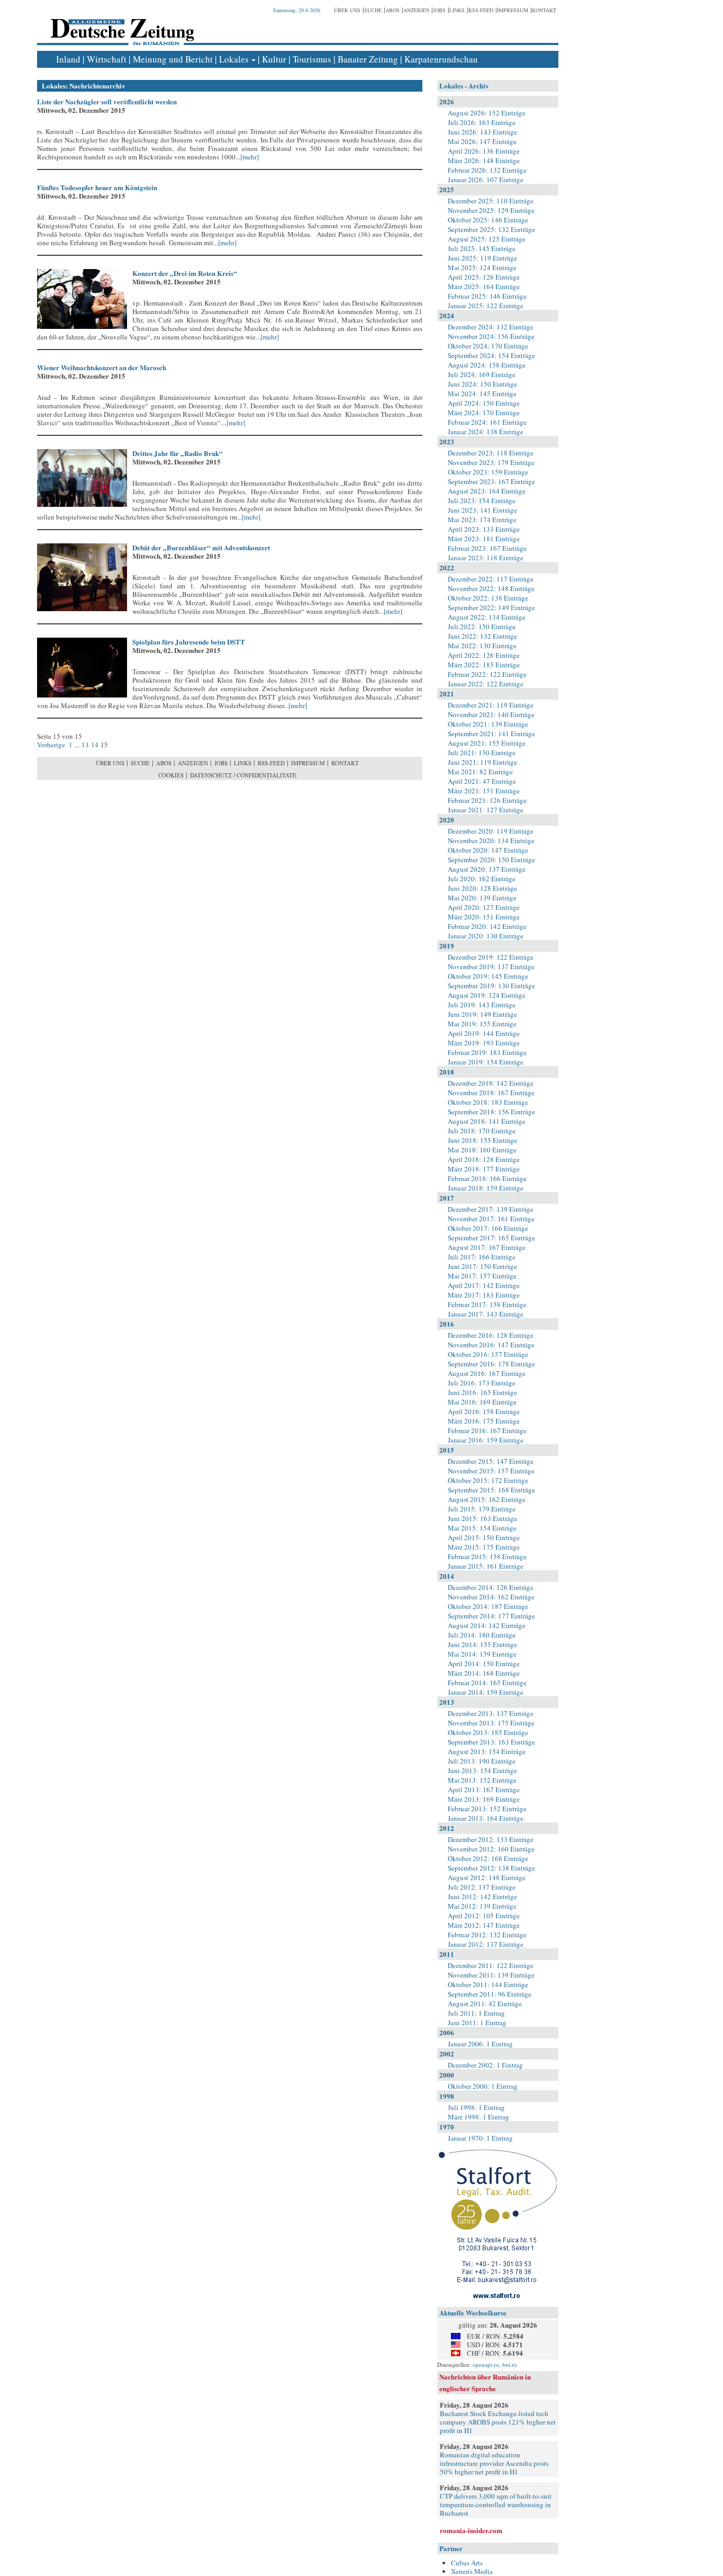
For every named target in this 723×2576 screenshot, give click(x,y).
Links (457, 10)
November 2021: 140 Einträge (491, 714)
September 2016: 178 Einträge (491, 1364)
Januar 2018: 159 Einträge (486, 1188)
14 (95, 745)
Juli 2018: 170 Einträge (482, 1131)
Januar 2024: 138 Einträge (486, 432)
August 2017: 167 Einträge (487, 1247)
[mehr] (250, 157)
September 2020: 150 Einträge (491, 860)
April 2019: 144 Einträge (484, 1033)
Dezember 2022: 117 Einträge (491, 579)
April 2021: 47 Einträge (482, 781)
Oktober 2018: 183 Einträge (488, 1102)
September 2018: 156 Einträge (491, 1112)
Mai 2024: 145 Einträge (482, 393)
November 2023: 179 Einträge (491, 462)
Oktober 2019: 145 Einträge (488, 976)
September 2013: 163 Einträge (491, 1742)
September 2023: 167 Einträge (491, 481)
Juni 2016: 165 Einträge (482, 1392)
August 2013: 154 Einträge (487, 1751)
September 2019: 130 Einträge (491, 986)
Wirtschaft (107, 59)
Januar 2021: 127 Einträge (486, 810)
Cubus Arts (467, 2563)
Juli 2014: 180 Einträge (482, 1635)
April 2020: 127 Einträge (484, 907)
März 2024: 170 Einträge (484, 413)
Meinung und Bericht (173, 59)
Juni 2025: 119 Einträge (482, 258)
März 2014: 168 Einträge (484, 1673)
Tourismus (312, 59)
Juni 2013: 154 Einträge (482, 1770)
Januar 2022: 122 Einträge (486, 684)
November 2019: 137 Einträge (491, 967)
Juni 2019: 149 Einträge (482, 1014)
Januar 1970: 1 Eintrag (480, 2138)
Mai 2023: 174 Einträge (482, 520)
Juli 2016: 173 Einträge (482, 1383)
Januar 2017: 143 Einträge (486, 1314)
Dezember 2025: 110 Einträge (491, 201)
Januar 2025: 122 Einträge (486, 306)
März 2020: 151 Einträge (484, 917)
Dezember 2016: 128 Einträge (491, 1335)
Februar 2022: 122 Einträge (487, 674)
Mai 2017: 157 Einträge (482, 1276)
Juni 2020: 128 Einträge (482, 888)
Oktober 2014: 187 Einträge (488, 1606)
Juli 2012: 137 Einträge (482, 1887)
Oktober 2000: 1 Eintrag (483, 2086)
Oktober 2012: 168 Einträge (488, 1858)
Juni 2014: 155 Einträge (482, 1644)
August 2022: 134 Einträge (487, 617)
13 (85, 745)
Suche (373, 10)
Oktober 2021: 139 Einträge (488, 724)
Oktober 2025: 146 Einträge (488, 220)
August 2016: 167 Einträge (487, 1373)
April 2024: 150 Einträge (484, 403)
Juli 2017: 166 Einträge (482, 1257)
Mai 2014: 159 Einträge (482, 1654)
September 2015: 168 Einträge (491, 1490)
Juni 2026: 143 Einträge (482, 132)
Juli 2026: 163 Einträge (482, 122)
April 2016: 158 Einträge (484, 1411)
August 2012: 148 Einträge (487, 1877)
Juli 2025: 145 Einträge (482, 248)
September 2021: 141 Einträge (491, 734)
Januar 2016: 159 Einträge (486, 1440)
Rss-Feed (481, 10)
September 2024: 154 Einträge (491, 355)
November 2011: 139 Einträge (491, 1975)
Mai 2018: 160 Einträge (482, 1150)
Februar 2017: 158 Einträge (487, 1304)
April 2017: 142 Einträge (484, 1285)
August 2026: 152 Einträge (487, 113)
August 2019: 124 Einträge (487, 995)
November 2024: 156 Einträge (491, 336)
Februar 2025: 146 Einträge (487, 296)
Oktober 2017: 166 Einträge (488, 1228)
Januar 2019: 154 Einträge (486, 1062)
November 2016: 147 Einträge (491, 1345)
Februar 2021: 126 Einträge (487, 800)
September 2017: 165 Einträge (491, 1238)
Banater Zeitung (368, 59)
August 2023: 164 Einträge (487, 491)
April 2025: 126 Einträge (484, 277)
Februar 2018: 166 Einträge (487, 1178)
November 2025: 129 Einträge (491, 210)
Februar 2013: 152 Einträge (487, 1809)
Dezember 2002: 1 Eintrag (485, 2065)
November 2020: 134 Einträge (491, 840)
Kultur (274, 59)
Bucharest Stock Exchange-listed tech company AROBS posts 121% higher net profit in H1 (498, 2422)
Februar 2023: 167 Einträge (487, 548)
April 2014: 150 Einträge (484, 1663)
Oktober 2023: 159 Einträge (488, 472)
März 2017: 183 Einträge (484, 1295)
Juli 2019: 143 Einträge (482, 1005)
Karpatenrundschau (441, 59)
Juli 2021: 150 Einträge (482, 753)
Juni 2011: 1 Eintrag (477, 2023)
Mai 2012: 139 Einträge (482, 1906)
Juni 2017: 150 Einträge (482, 1266)
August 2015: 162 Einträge (487, 1499)
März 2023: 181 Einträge (484, 539)
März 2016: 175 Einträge (484, 1421)
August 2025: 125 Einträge (487, 239)
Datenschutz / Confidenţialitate (243, 775)
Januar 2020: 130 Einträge (486, 936)
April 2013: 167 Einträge (484, 1790)
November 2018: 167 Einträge (491, 1093)
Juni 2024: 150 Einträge (482, 384)
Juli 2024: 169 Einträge (482, 374)
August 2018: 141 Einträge (487, 1121)
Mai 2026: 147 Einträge (482, 141)
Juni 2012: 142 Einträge (482, 1897)
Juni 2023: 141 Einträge (482, 510)
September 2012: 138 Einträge (491, 1868)
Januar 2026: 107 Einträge (486, 180)
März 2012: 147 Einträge (484, 1925)
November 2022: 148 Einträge (491, 588)
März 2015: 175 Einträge (484, 1547)
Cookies (171, 775)
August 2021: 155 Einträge (487, 743)
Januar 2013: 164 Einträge (486, 1818)
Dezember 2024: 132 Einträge (491, 327)
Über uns (347, 10)
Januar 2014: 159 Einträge (486, 1692)
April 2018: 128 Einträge (484, 1159)
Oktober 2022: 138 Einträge (488, 598)
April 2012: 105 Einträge (484, 1916)
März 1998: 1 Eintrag (478, 2117)
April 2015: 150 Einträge (484, 1537)
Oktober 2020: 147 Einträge (488, 850)
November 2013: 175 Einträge (491, 1723)
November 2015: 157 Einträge (491, 1471)
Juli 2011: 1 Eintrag (476, 2013)
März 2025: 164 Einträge (484, 287)
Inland (68, 59)
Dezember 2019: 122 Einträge (491, 957)
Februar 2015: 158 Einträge (487, 1557)
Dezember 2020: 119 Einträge (491, 831)
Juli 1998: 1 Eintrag (476, 2107)
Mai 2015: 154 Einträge (482, 1528)
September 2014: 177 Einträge (491, 1616)
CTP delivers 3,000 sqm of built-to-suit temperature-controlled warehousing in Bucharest (496, 2505)
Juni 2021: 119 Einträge (482, 762)
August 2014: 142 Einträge (487, 1625)
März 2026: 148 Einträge (484, 160)
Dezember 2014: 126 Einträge (491, 1587)
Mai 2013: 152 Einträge (482, 1780)
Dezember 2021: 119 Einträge (491, 705)
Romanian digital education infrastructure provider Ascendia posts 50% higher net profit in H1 (494, 2463)
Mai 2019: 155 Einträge (482, 1024)
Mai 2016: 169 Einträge (482, 1402)
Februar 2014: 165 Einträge (487, 1683)
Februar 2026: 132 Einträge (487, 170)
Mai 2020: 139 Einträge (482, 898)
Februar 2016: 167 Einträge (487, 1430)
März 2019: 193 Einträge (484, 1043)
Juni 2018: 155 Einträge (482, 1140)
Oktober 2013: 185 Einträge (488, 1732)
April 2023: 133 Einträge (484, 529)
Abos (392, 10)
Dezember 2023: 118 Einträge (491, 453)
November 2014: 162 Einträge (491, 1597)
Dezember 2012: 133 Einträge (491, 1839)
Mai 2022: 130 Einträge (482, 646)
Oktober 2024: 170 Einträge (488, 346)
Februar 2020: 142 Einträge (487, 926)
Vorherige (52, 745)
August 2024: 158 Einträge (487, 365)
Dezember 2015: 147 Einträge (491, 1461)
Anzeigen (416, 10)
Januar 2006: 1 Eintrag (480, 2044)
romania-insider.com (471, 2530)
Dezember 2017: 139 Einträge (491, 1209)
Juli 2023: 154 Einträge (482, 500)
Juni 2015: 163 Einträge (482, 1518)
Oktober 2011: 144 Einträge (488, 1984)
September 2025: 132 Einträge (491, 229)
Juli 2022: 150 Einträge (482, 627)
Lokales (234, 59)
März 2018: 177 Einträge (484, 1169)
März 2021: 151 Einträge (484, 791)
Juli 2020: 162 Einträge (482, 879)
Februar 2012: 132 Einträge (487, 1935)
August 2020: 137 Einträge (487, 869)
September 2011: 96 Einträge (490, 1994)
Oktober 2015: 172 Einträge (488, 1480)
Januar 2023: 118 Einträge (486, 558)
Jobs (439, 10)
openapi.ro (486, 2364)
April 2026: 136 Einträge (484, 151)
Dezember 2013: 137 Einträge (491, 1713)
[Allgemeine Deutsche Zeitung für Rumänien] (120, 24)
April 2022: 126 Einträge (484, 655)
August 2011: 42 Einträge (485, 2003)
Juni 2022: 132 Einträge (482, 636)
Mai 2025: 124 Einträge (482, 267)
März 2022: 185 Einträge (484, 665)
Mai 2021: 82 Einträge (480, 772)
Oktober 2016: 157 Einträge (488, 1354)
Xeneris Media (472, 2571)
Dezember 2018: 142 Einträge (491, 1083)
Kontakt (544, 10)
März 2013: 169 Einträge (484, 1799)
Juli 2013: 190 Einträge (482, 1761)
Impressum (513, 10)
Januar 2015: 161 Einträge (486, 1566)
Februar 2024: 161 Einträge (487, 422)
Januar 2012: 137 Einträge (486, 1944)
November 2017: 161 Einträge (491, 1219)
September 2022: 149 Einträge (491, 607)
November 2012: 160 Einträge (491, 1849)
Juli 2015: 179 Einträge (482, 1509)
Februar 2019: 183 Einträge (487, 1052)
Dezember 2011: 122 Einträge (491, 1965)
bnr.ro (510, 2364)
